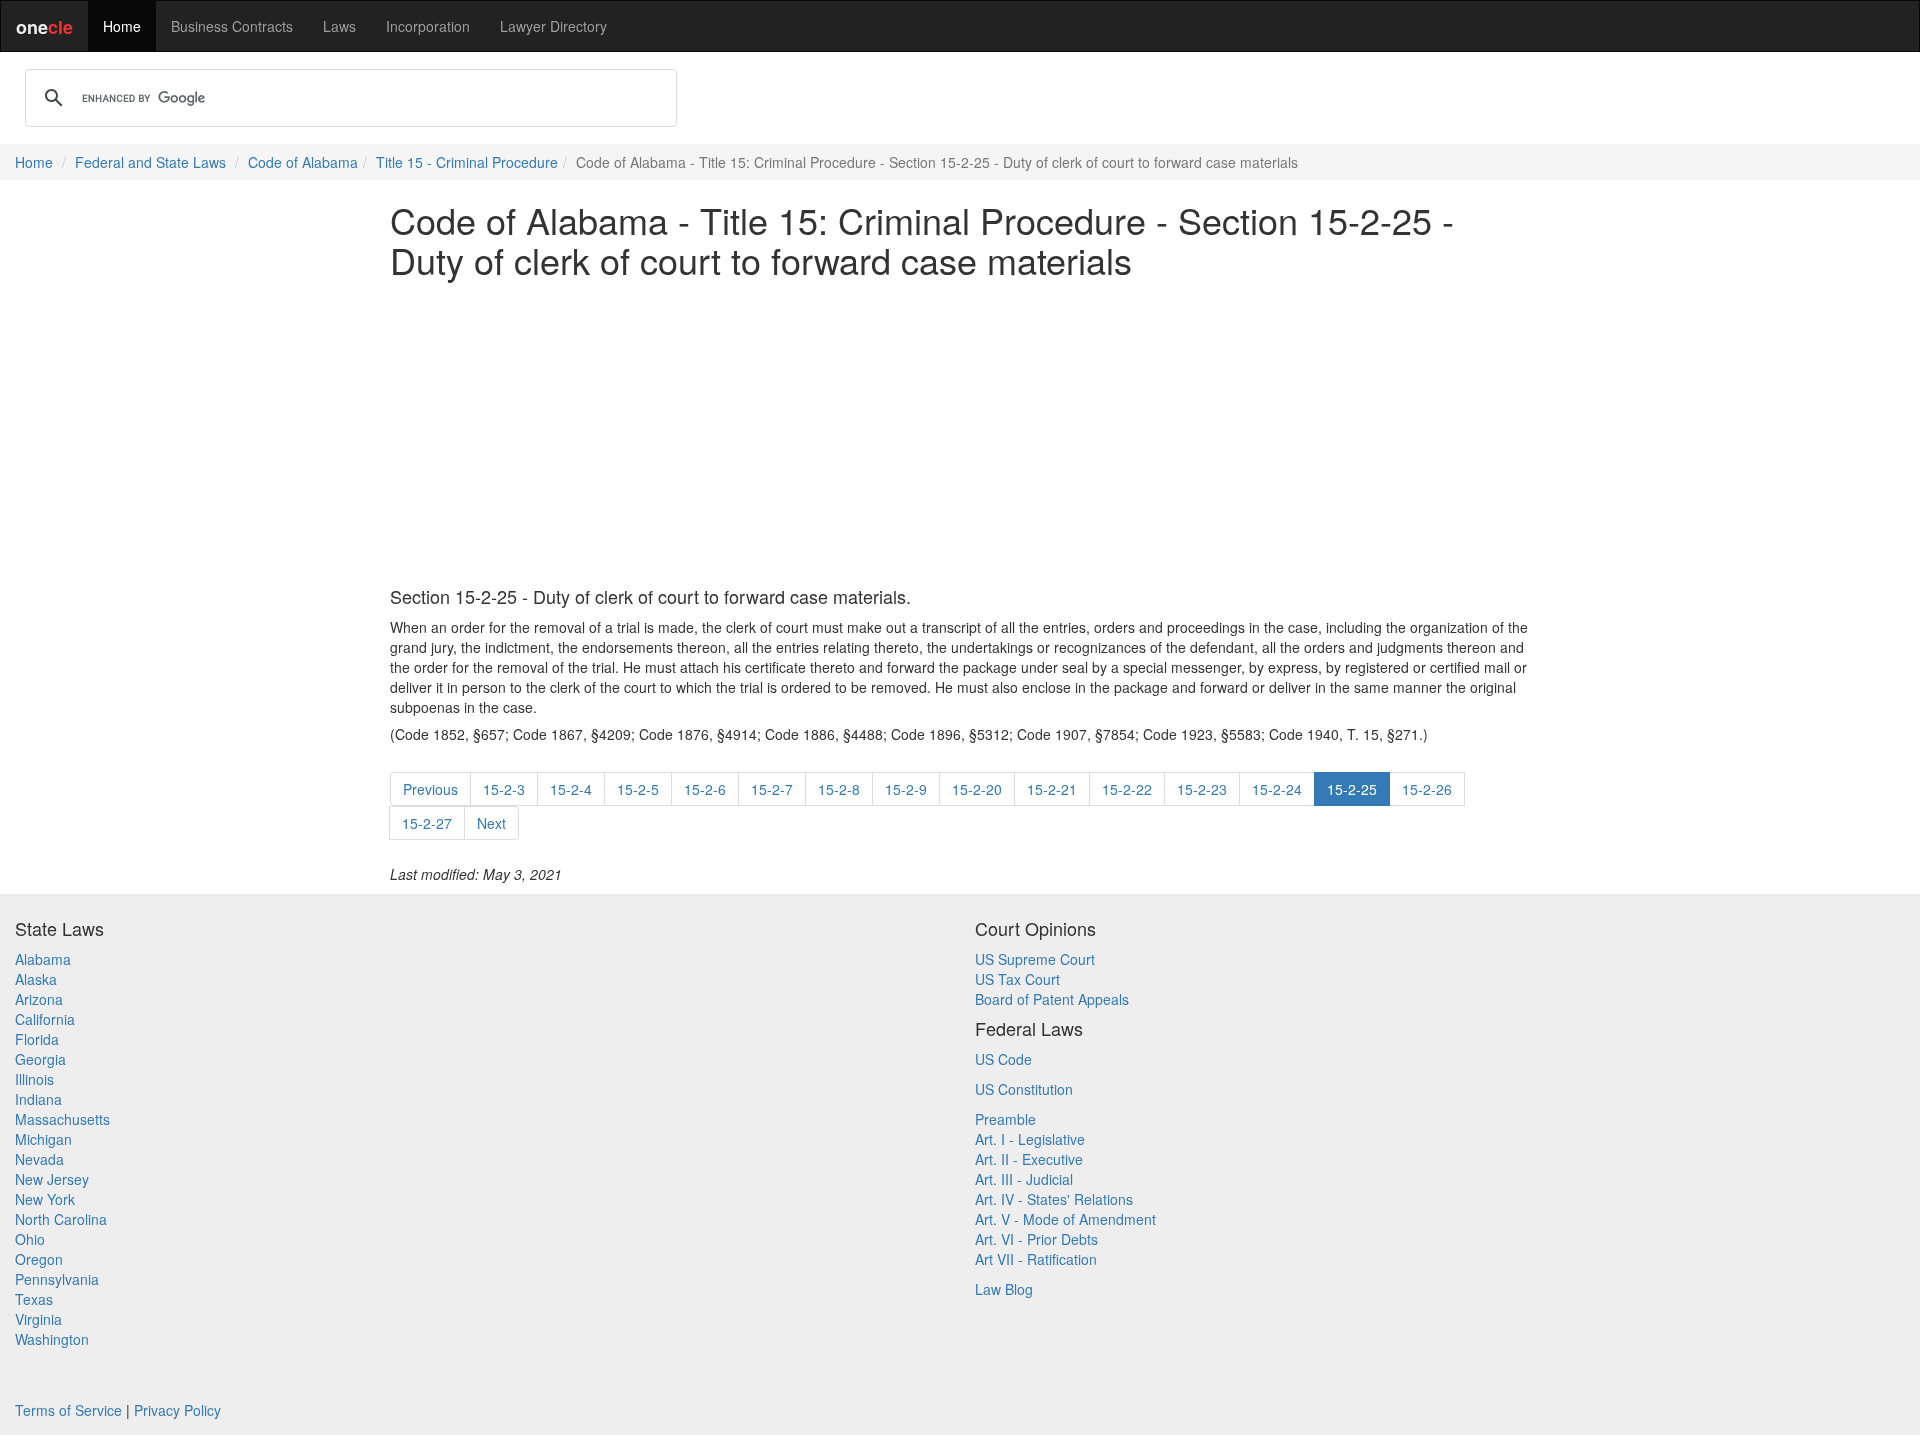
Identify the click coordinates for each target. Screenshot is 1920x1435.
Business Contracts (232, 26)
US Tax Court (1017, 979)
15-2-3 (504, 789)
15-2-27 (427, 823)
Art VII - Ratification (1036, 1259)
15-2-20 (977, 789)
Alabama (43, 959)
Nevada (39, 1159)
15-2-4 (571, 789)
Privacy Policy (177, 1410)
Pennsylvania (57, 1279)
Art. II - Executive (1029, 1159)
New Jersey (52, 1179)
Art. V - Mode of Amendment (1065, 1219)
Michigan (43, 1139)
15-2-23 (1202, 789)
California (45, 1019)
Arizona (39, 999)
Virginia (38, 1319)
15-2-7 (772, 789)
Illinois (34, 1079)
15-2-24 (1277, 789)
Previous (430, 789)
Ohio (30, 1239)
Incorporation (428, 26)
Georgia (40, 1059)
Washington (52, 1339)
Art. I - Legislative (1030, 1139)
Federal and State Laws (150, 162)
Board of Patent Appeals (1052, 999)
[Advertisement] (960, 433)
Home (122, 26)
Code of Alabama (303, 162)
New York (45, 1199)
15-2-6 (705, 789)
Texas (34, 1299)
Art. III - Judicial (1024, 1179)
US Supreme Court (1035, 959)
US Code (1003, 1059)
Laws (339, 26)
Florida (37, 1039)
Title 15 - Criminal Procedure (467, 162)
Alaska (36, 979)
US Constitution (1024, 1089)
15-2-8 (839, 789)
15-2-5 (638, 789)
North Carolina (61, 1219)
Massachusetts (62, 1119)
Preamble (1005, 1119)
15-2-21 (1052, 789)
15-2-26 (1427, 789)
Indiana (38, 1099)
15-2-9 (906, 789)
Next (491, 823)
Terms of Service (68, 1410)
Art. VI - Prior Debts (1036, 1239)
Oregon (39, 1259)
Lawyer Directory (553, 26)
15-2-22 (1127, 789)
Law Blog (1004, 1289)
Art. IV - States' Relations (1054, 1199)
